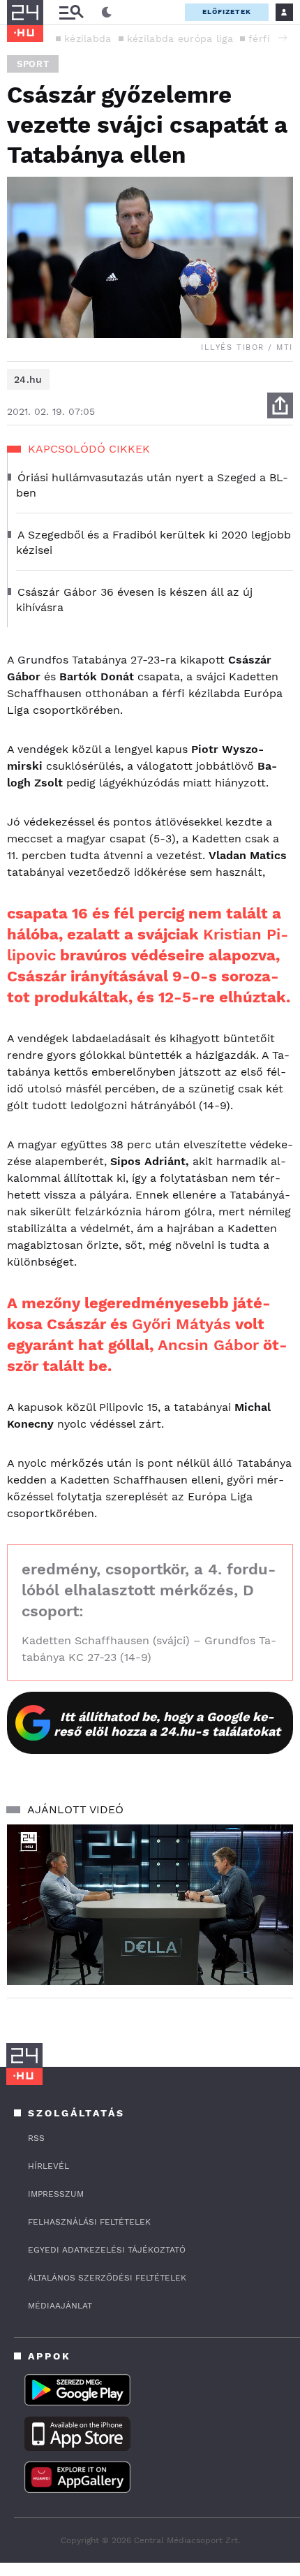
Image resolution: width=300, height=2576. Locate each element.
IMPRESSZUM (56, 2194)
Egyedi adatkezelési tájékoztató (107, 2250)
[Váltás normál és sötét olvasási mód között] (107, 13)
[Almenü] (71, 12)
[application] (150, 1905)
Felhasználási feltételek (89, 2222)
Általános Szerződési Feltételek (107, 2278)
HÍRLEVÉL (48, 2166)
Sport (33, 64)
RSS (36, 2138)
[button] (283, 38)
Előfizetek (227, 12)
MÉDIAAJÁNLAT (60, 2306)
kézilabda (88, 38)
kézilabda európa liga (180, 38)
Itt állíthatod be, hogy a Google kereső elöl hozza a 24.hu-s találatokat (167, 1724)
